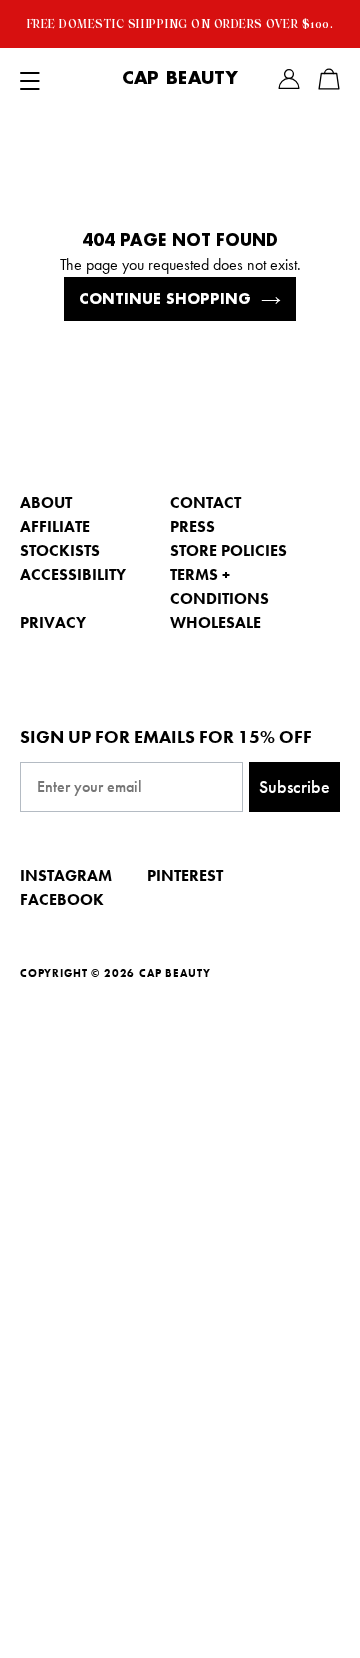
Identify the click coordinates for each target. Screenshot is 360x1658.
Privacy (53, 622)
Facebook (62, 899)
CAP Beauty (180, 79)
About (46, 502)
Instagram (66, 875)
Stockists (60, 550)
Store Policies (228, 550)
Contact (205, 502)
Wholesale (215, 622)
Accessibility (73, 574)
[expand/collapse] (30, 79)
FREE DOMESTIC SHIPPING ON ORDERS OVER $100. (180, 24)
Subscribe (294, 786)
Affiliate (55, 526)
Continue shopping (165, 299)
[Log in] (289, 79)
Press (192, 526)
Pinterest (185, 875)
